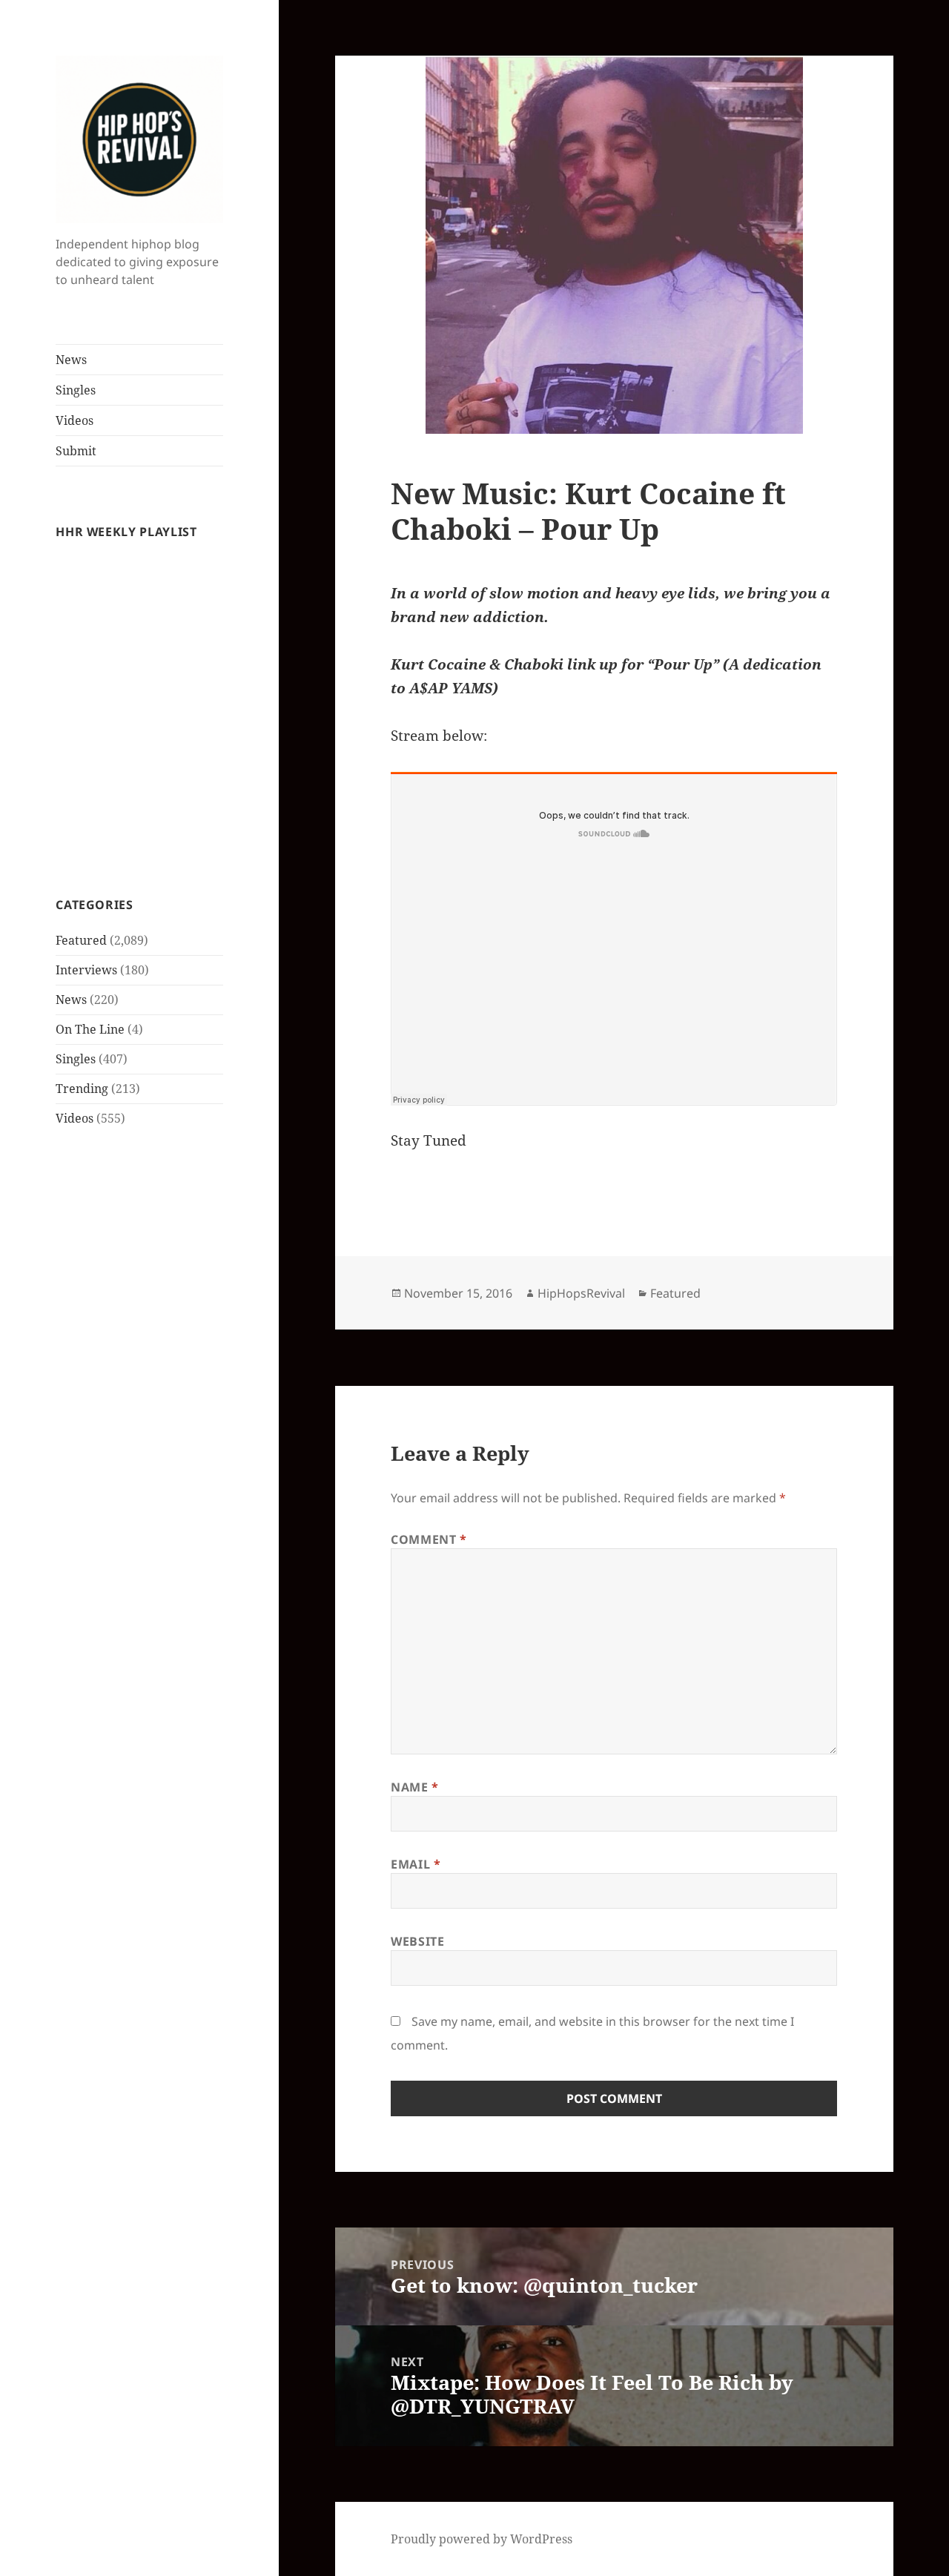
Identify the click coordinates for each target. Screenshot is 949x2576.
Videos (75, 420)
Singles (76, 390)
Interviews (86, 970)
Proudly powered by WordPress (482, 2539)
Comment (429, 1539)
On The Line (90, 1029)
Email (416, 1864)
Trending (82, 1089)
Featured (81, 940)
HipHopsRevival (581, 1293)
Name (415, 1787)
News (71, 360)
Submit (76, 451)
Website (417, 1941)
